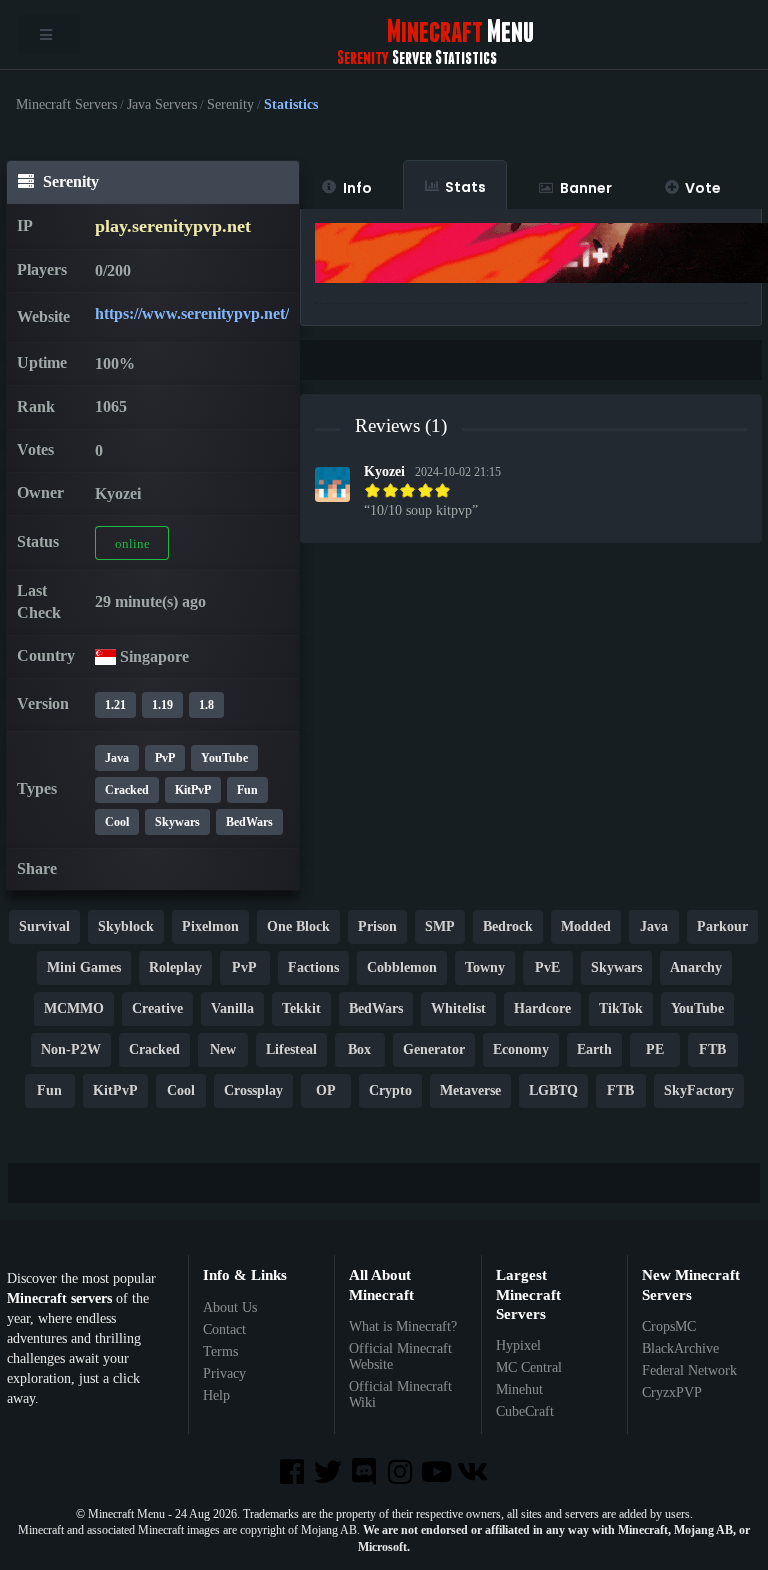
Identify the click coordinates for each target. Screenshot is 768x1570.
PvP (165, 758)
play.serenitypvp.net (173, 226)
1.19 (162, 705)
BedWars (249, 822)
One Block (298, 926)
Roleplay (175, 967)
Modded (586, 926)
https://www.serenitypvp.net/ (192, 313)
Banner (586, 188)
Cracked (127, 790)
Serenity (230, 105)
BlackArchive (680, 1348)
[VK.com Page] (474, 1473)
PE (655, 1049)
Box (359, 1049)
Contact (224, 1329)
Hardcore (542, 1008)
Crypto (390, 1090)
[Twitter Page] (330, 1473)
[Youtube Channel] (438, 1473)
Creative (157, 1008)
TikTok (621, 1008)
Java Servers (162, 105)
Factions (313, 967)
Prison (377, 926)
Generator (434, 1049)
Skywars (177, 822)
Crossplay (253, 1090)
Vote (703, 188)
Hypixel (518, 1345)
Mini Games (84, 967)
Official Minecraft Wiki (400, 1394)
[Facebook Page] (293, 1473)
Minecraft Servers (66, 105)
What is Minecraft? (403, 1326)
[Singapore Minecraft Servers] (105, 656)
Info (357, 188)
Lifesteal (291, 1049)
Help (216, 1395)
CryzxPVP (672, 1392)
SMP (440, 926)
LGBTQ (553, 1090)
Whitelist (458, 1008)
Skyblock (126, 926)
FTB (712, 1049)
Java (117, 758)
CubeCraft (525, 1411)
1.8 (206, 705)
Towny (485, 967)
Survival (44, 926)
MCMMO (74, 1008)
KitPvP (193, 790)
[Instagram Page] (402, 1473)
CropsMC (669, 1326)
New (223, 1049)
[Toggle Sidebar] (49, 34)
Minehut (519, 1389)
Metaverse (470, 1090)
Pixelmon (210, 926)
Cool (117, 822)
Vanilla (232, 1008)
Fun (247, 790)
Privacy (224, 1373)
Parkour (722, 926)
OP (326, 1090)
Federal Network (689, 1370)
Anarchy (696, 967)
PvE (547, 967)
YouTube (224, 758)
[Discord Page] (366, 1473)
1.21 (115, 705)
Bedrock (508, 926)
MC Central (529, 1367)
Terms (220, 1351)
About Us (230, 1307)
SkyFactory (699, 1090)
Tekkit (301, 1008)
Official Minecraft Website (400, 1356)
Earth (594, 1049)
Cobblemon (402, 967)
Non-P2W (71, 1049)
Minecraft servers (59, 1298)
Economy (521, 1049)
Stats (465, 187)
